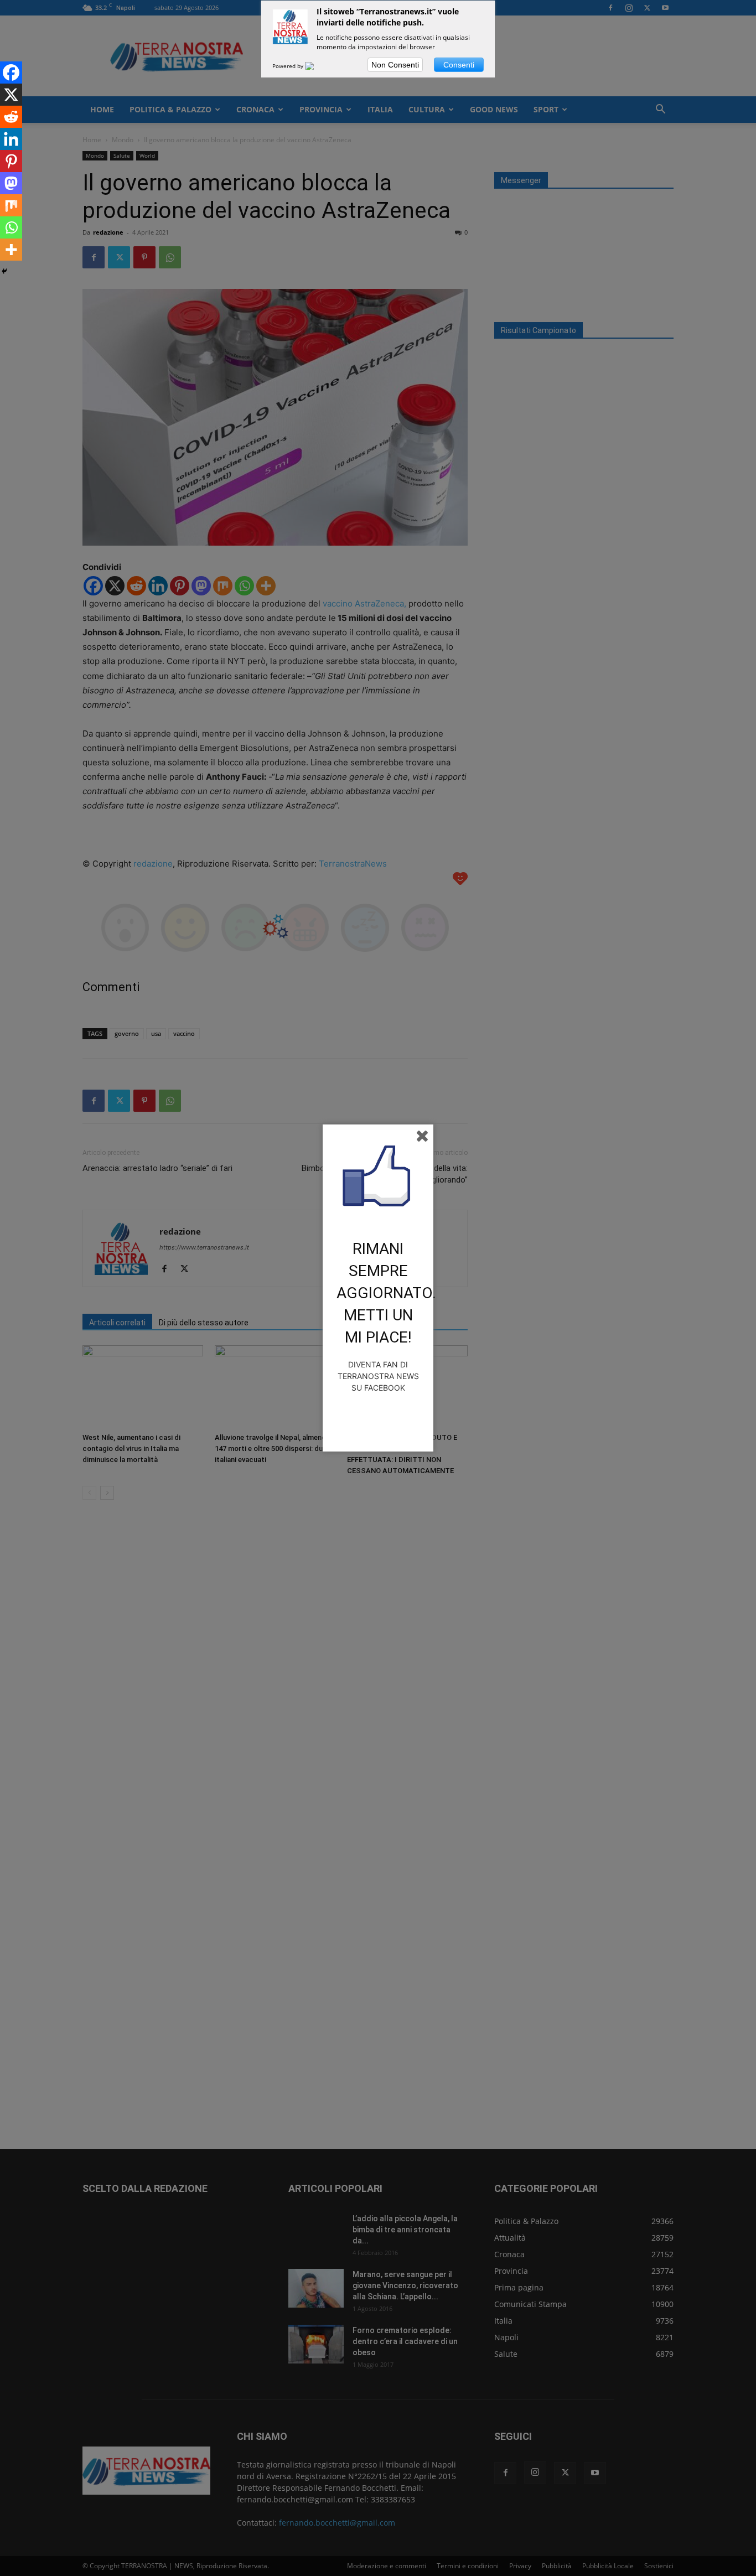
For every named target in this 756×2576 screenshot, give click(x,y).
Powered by (289, 66)
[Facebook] (11, 72)
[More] (11, 250)
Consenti (459, 65)
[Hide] (4, 271)
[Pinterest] (11, 161)
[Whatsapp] (11, 227)
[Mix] (11, 205)
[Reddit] (11, 117)
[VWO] (316, 66)
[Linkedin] (11, 139)
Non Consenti (395, 65)
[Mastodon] (11, 183)
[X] (11, 95)
